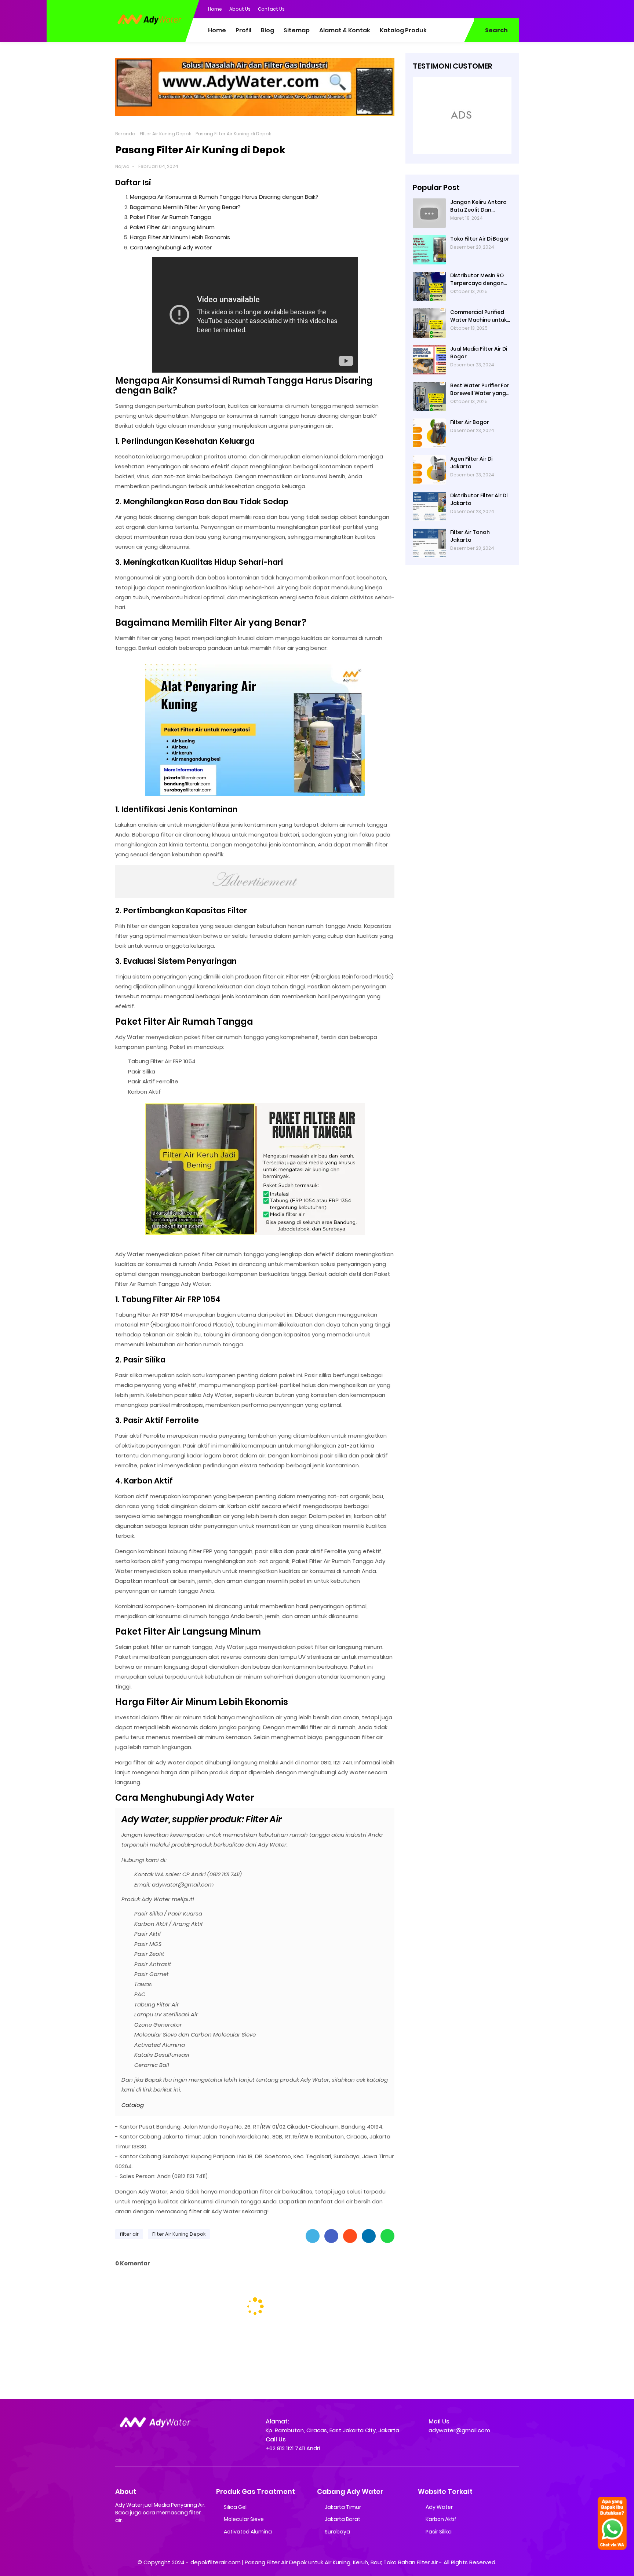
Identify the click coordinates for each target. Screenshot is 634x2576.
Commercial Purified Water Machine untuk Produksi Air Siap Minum (481, 316)
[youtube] (513, 8)
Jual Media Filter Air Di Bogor (479, 353)
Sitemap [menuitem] (297, 30)
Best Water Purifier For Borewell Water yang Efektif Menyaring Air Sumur (480, 389)
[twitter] (484, 8)
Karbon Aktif (441, 2519)
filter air (129, 2234)
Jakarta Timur (343, 2507)
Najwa (122, 166)
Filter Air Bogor (470, 422)
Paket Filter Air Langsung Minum (172, 227)
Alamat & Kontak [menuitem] (345, 30)
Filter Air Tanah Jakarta (470, 536)
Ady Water (439, 2507)
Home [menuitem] (217, 30)
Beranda (125, 134)
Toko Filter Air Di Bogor (480, 239)
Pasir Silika (439, 2532)
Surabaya (337, 2532)
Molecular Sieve (244, 2519)
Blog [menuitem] (267, 30)
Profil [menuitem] (243, 30)
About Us (240, 9)
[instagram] (499, 8)
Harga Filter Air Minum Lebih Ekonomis (180, 237)
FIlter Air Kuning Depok (165, 134)
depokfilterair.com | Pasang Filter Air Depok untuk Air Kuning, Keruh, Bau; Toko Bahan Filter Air (314, 2562)
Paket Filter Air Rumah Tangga (171, 217)
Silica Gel (235, 2507)
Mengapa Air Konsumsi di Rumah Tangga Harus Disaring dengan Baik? (224, 197)
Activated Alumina (248, 2532)
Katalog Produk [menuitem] (403, 30)
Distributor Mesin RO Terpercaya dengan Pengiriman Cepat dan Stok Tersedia (480, 279)
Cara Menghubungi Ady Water (171, 247)
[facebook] (469, 8)
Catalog (133, 2105)
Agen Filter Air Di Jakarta (471, 463)
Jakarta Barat (342, 2519)
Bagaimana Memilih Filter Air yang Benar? (185, 207)
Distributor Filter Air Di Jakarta (479, 499)
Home (215, 9)
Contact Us (271, 9)
